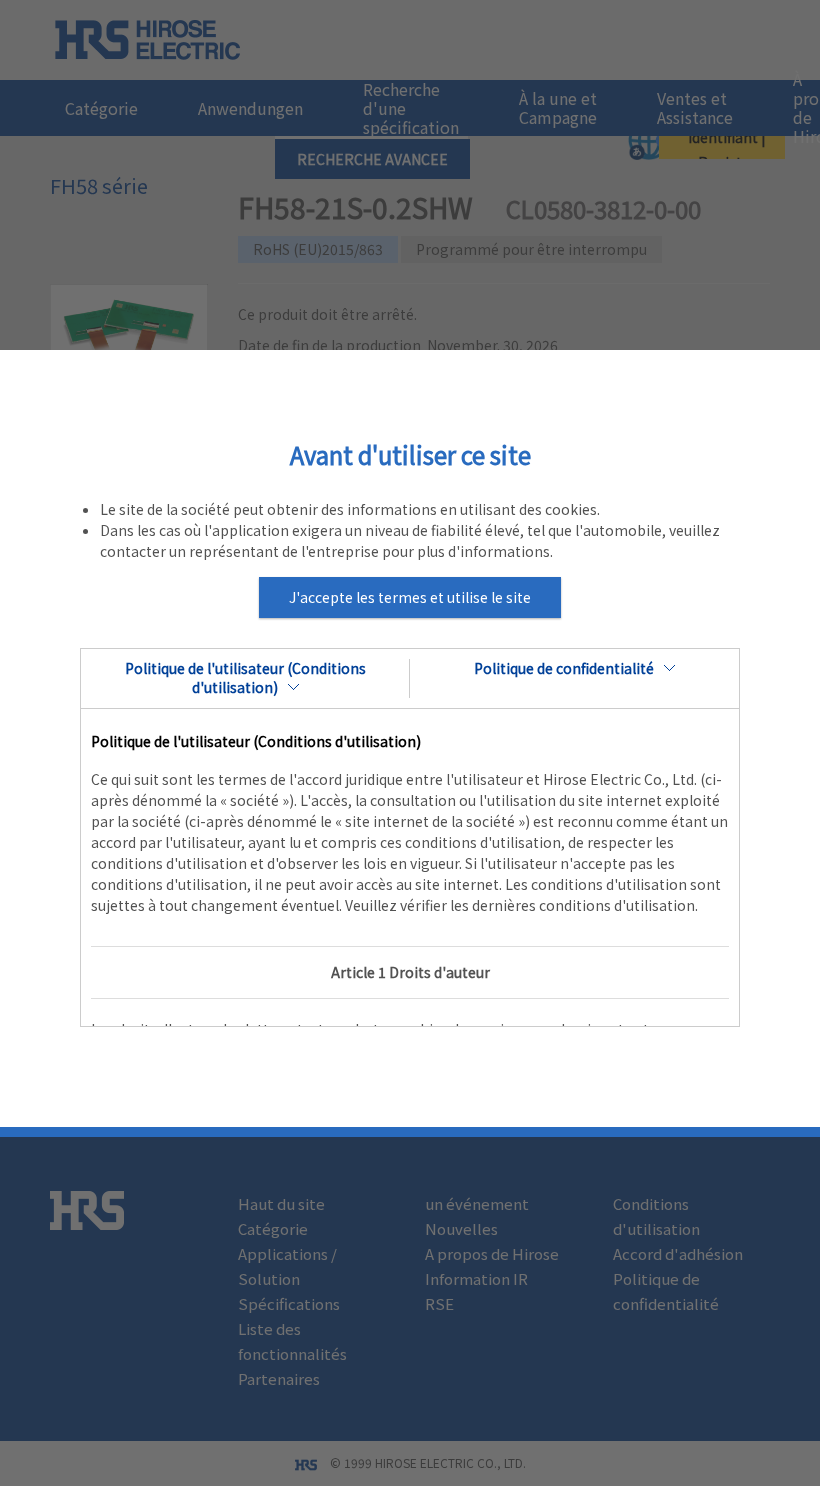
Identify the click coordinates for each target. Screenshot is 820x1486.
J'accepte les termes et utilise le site (410, 597)
